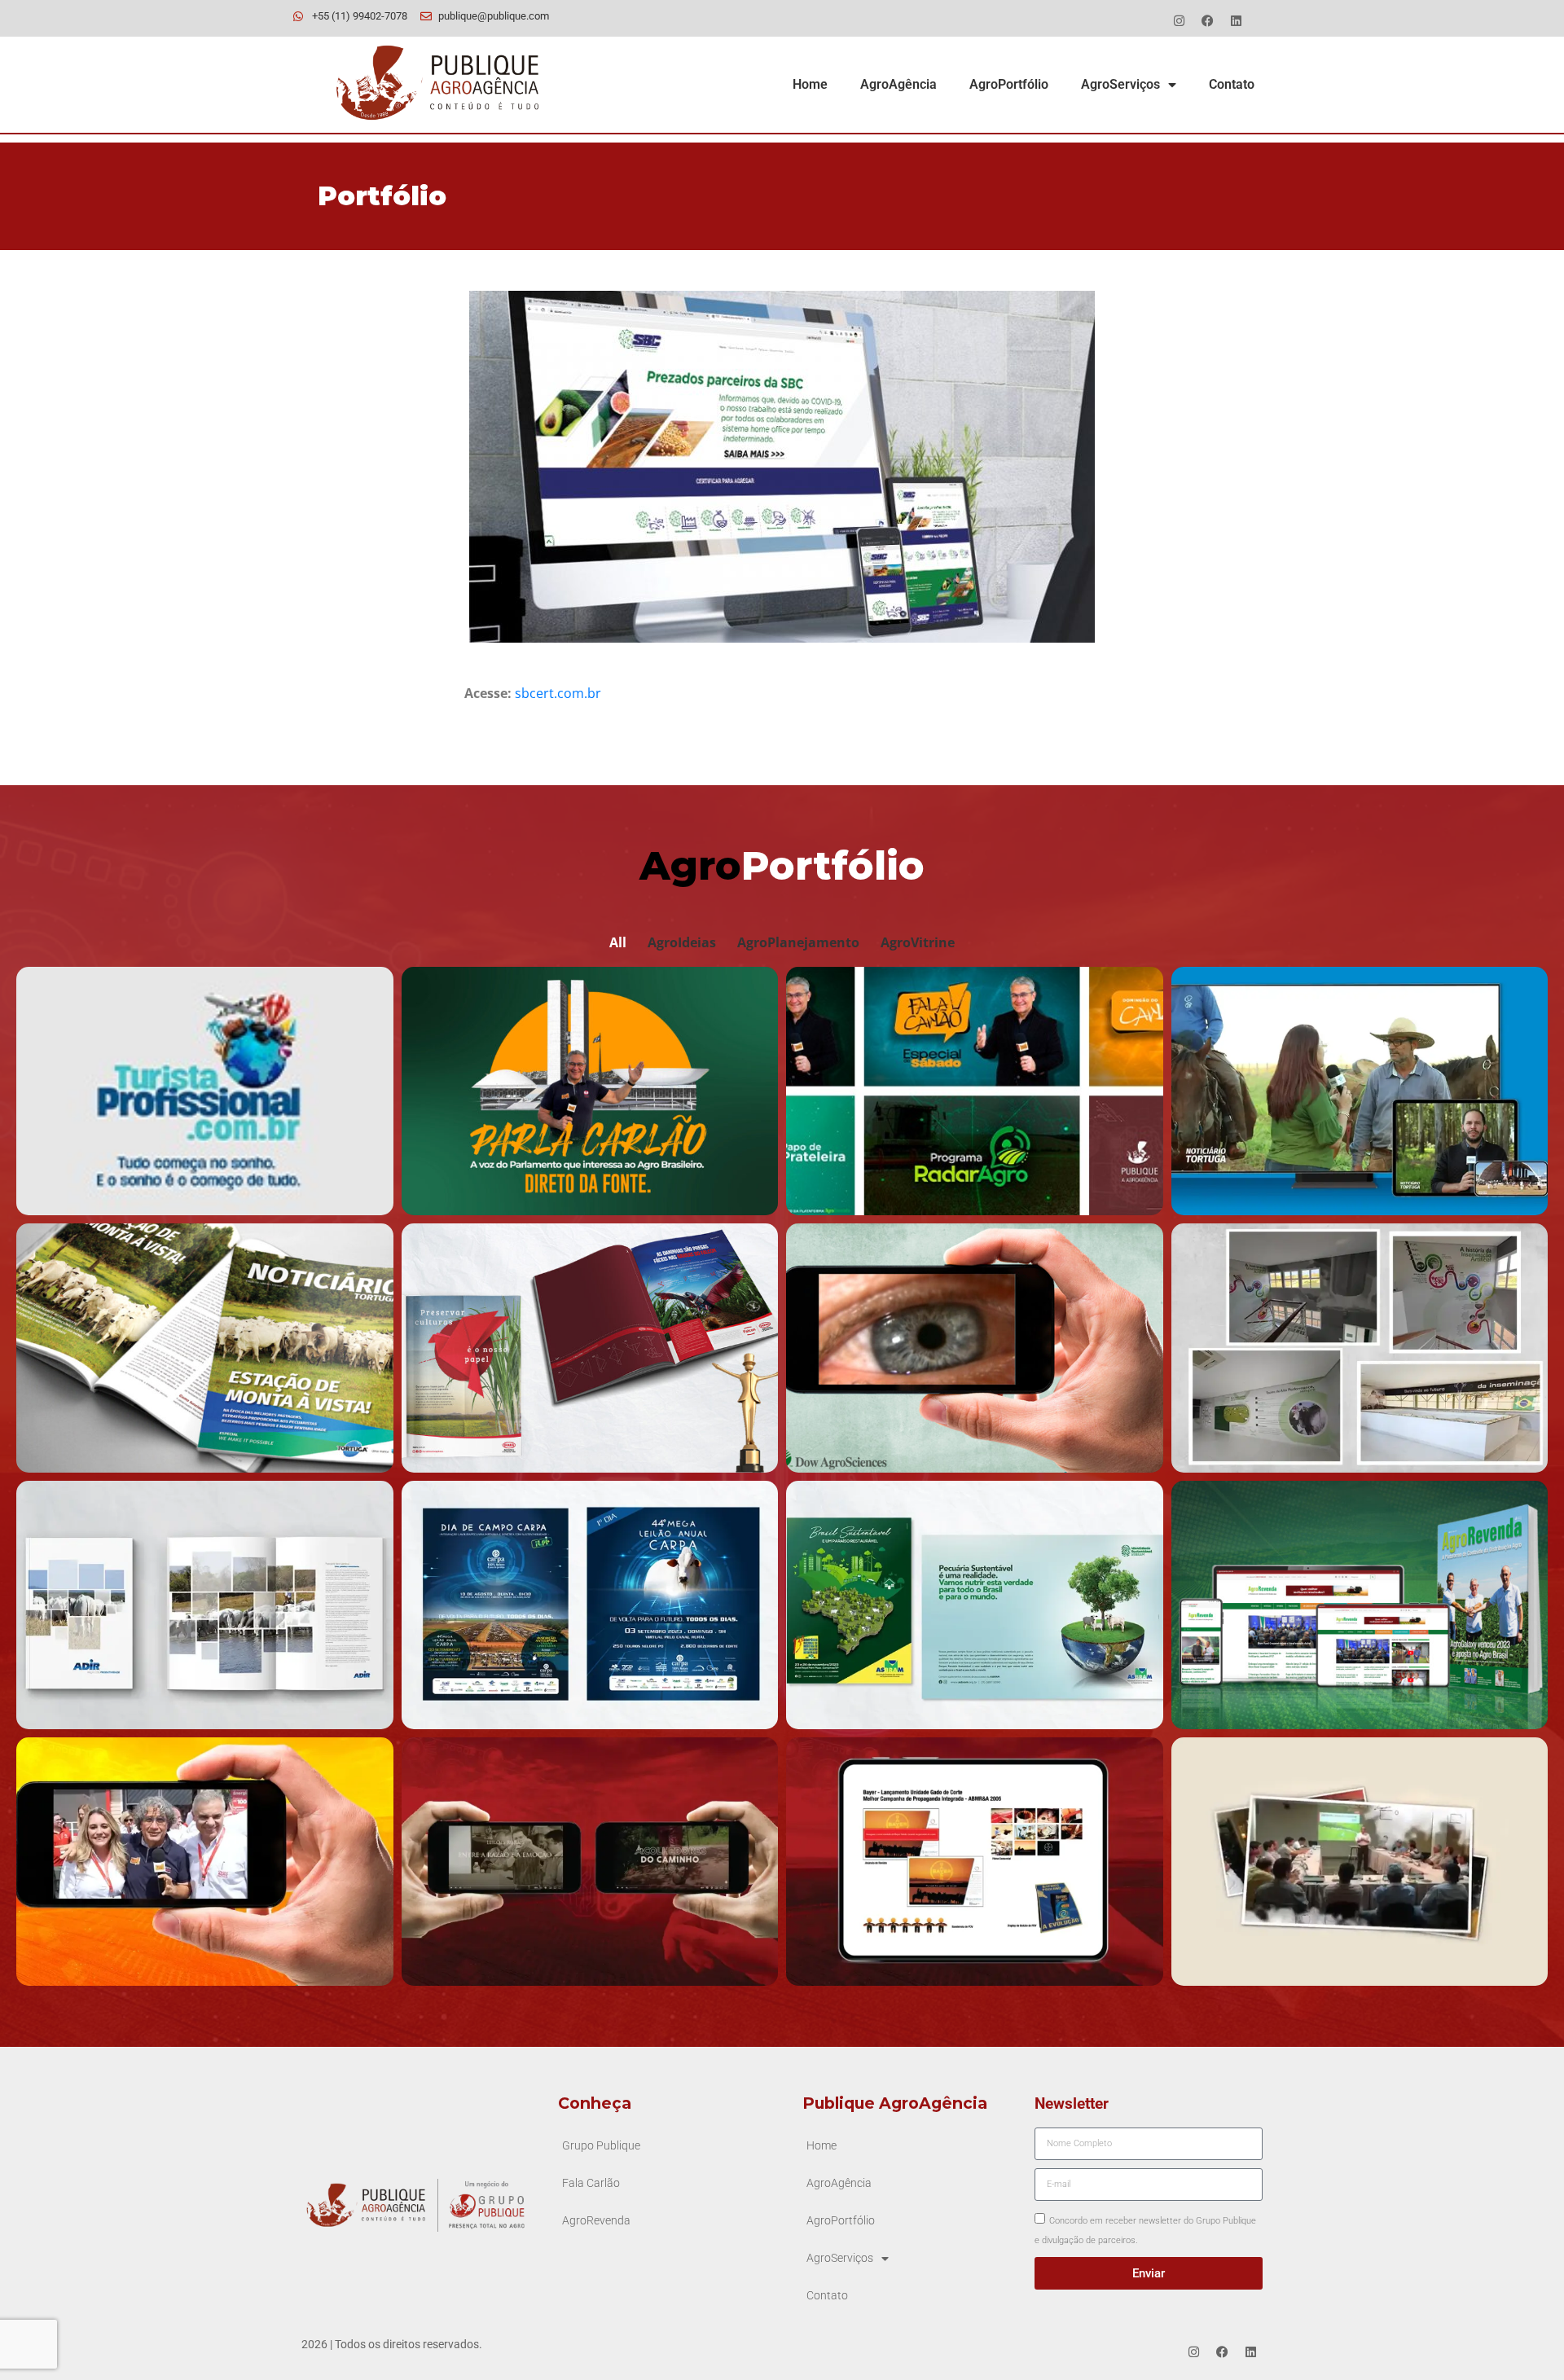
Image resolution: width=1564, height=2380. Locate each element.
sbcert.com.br (558, 693)
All (618, 942)
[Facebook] (1207, 20)
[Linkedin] (1236, 20)
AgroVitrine (918, 942)
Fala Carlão (591, 2183)
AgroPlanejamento (798, 942)
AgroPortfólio (1009, 84)
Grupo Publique (601, 2146)
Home (810, 84)
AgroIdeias (682, 942)
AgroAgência (898, 84)
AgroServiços (1120, 84)
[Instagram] (1179, 20)
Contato (1232, 84)
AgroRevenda (596, 2221)
